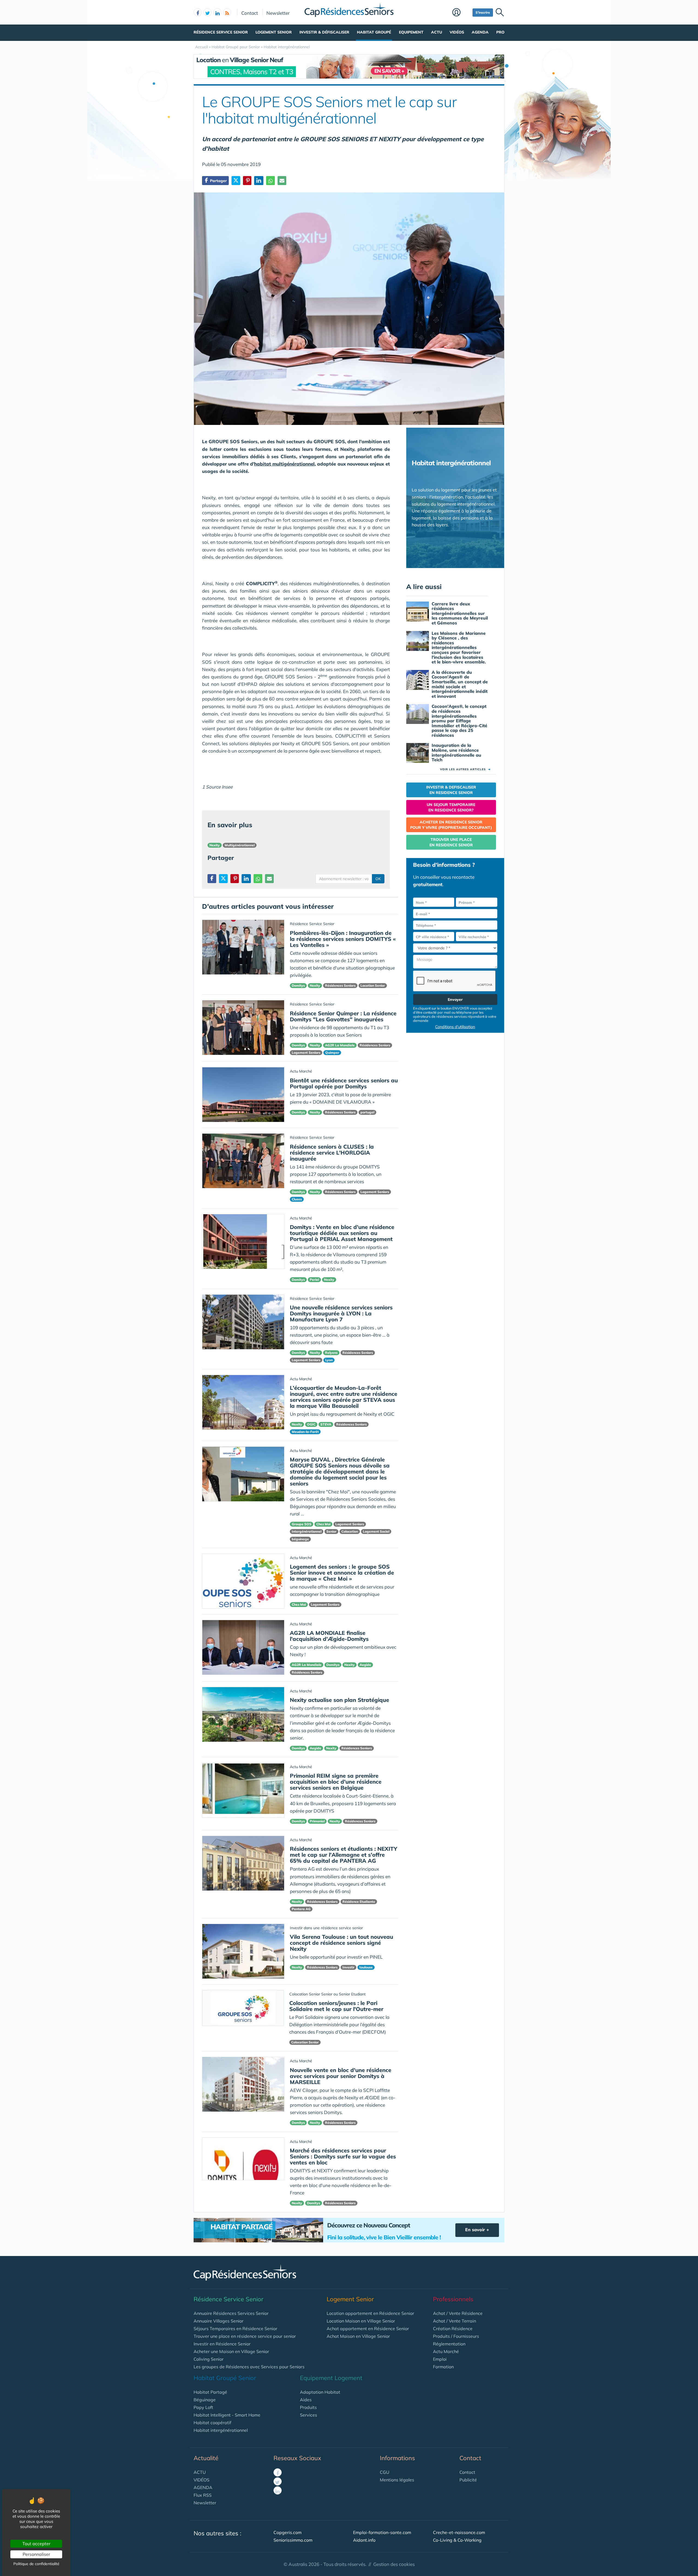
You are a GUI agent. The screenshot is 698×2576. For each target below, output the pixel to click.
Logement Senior (274, 32)
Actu (437, 32)
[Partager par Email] (282, 181)
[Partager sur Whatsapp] (270, 181)
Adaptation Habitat (320, 2392)
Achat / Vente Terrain (455, 2321)
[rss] (227, 12)
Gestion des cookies (394, 2564)
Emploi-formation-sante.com (382, 2532)
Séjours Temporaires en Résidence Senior (235, 2329)
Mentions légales (397, 2480)
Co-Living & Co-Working (457, 2540)
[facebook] (198, 12)
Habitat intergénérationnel (221, 2430)
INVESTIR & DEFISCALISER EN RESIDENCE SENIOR (451, 790)
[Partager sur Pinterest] (247, 181)
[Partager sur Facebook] (212, 879)
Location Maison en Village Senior (361, 2321)
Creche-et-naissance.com (459, 2532)
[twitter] (207, 12)
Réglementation (449, 2344)
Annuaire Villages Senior (219, 2321)
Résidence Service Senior (221, 32)
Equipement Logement (331, 2378)
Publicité (468, 2480)
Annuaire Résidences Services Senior (231, 2313)
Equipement (411, 32)
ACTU (200, 2472)
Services (309, 2415)
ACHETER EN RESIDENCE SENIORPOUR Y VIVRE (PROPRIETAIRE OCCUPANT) (451, 825)
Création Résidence (453, 2329)
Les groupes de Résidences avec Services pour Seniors (249, 2367)
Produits (308, 2407)
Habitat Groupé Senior (225, 2378)
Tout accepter (36, 2544)
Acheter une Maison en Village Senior (231, 2351)
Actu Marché (446, 2351)
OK (378, 879)
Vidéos (457, 32)
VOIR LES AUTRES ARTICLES (465, 769)
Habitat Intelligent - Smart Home (227, 2415)
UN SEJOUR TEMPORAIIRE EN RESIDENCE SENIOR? (451, 807)
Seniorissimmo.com (293, 2540)
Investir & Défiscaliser (324, 32)
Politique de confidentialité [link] (36, 2564)
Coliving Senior (209, 2359)
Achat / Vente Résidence (458, 2313)
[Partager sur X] (236, 181)
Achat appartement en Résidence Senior (368, 2329)
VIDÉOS (201, 2480)
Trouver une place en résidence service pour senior (245, 2336)
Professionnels (453, 2299)
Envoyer (455, 999)
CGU (385, 2472)
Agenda (480, 32)
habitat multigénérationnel (284, 464)
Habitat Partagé (210, 2392)
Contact (250, 13)
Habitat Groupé (374, 32)
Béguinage (205, 2400)
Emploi (440, 2359)
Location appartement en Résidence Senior (370, 2313)
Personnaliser (36, 2554)
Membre (461, 13)
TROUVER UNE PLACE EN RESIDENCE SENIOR (451, 842)
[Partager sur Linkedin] (259, 181)
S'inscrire (483, 12)
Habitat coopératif (212, 2423)
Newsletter (278, 13)
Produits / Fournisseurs (456, 2336)
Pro (500, 32)
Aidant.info (364, 2540)
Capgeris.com (288, 2532)
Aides (306, 2400)
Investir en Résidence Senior (222, 2344)
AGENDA (203, 2487)
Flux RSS (203, 2495)
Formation (443, 2367)
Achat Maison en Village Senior (358, 2336)
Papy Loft (203, 2407)
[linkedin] (217, 12)
